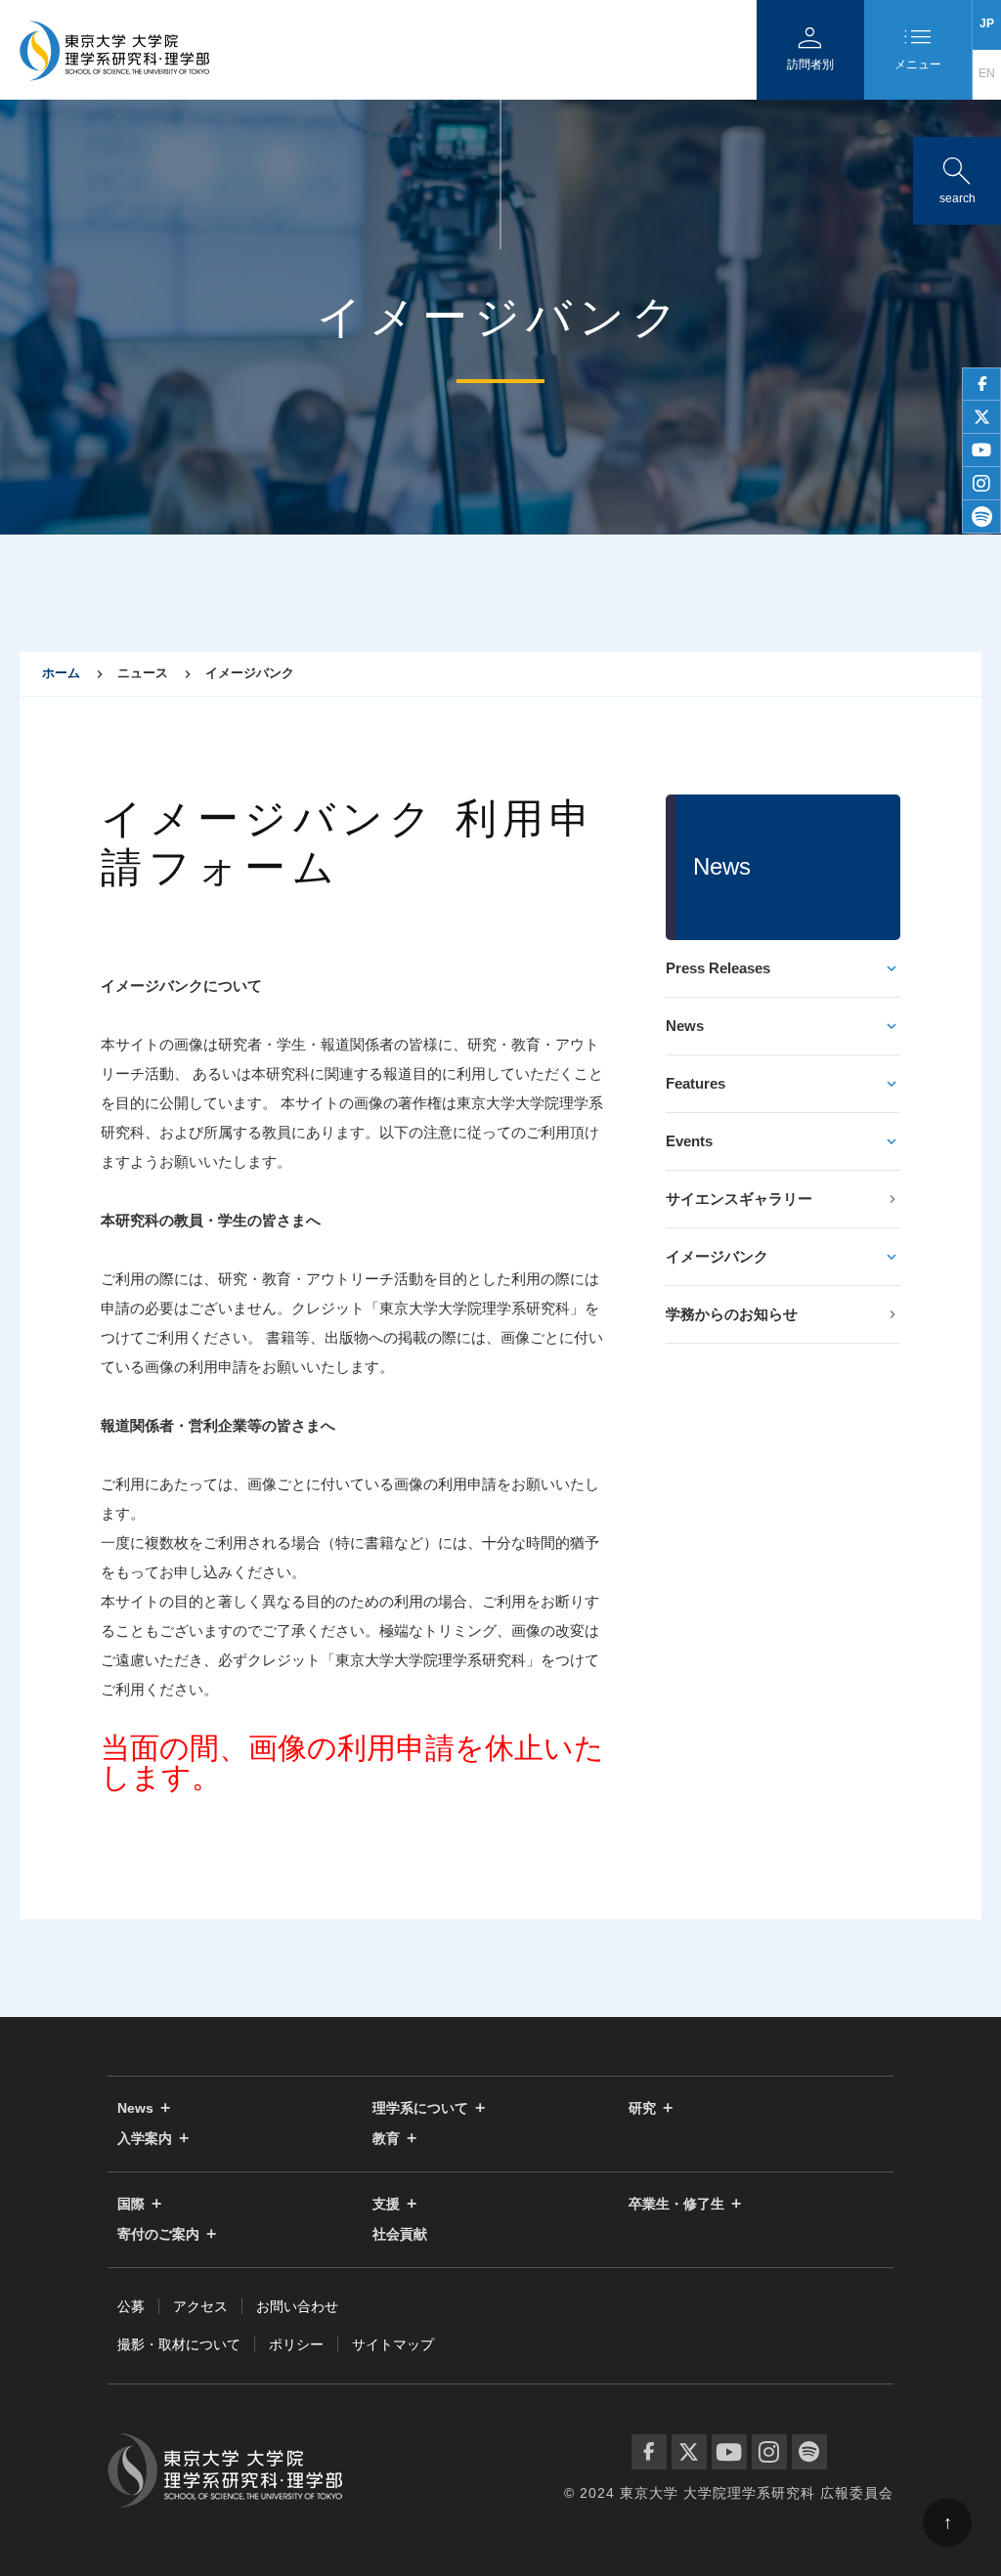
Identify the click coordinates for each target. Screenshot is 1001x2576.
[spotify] (981, 517)
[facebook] (981, 384)
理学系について (420, 2108)
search (957, 176)
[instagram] (981, 484)
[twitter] (981, 417)
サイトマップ (393, 2344)
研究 (642, 2108)
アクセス (200, 2306)
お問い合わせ (297, 2306)
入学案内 (145, 2139)
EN (987, 73)
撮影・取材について (179, 2344)
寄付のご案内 (158, 2234)
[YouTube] (729, 2452)
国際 (131, 2204)
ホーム (61, 673)
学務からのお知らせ (732, 1314)
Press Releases (718, 968)
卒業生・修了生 (676, 2204)
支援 (386, 2204)
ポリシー (296, 2344)
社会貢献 (400, 2234)
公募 (131, 2306)
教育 (386, 2139)
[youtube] (981, 451)
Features (696, 1083)
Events (689, 1141)
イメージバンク (717, 1256)
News (685, 1026)
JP (987, 23)
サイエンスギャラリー (739, 1199)
